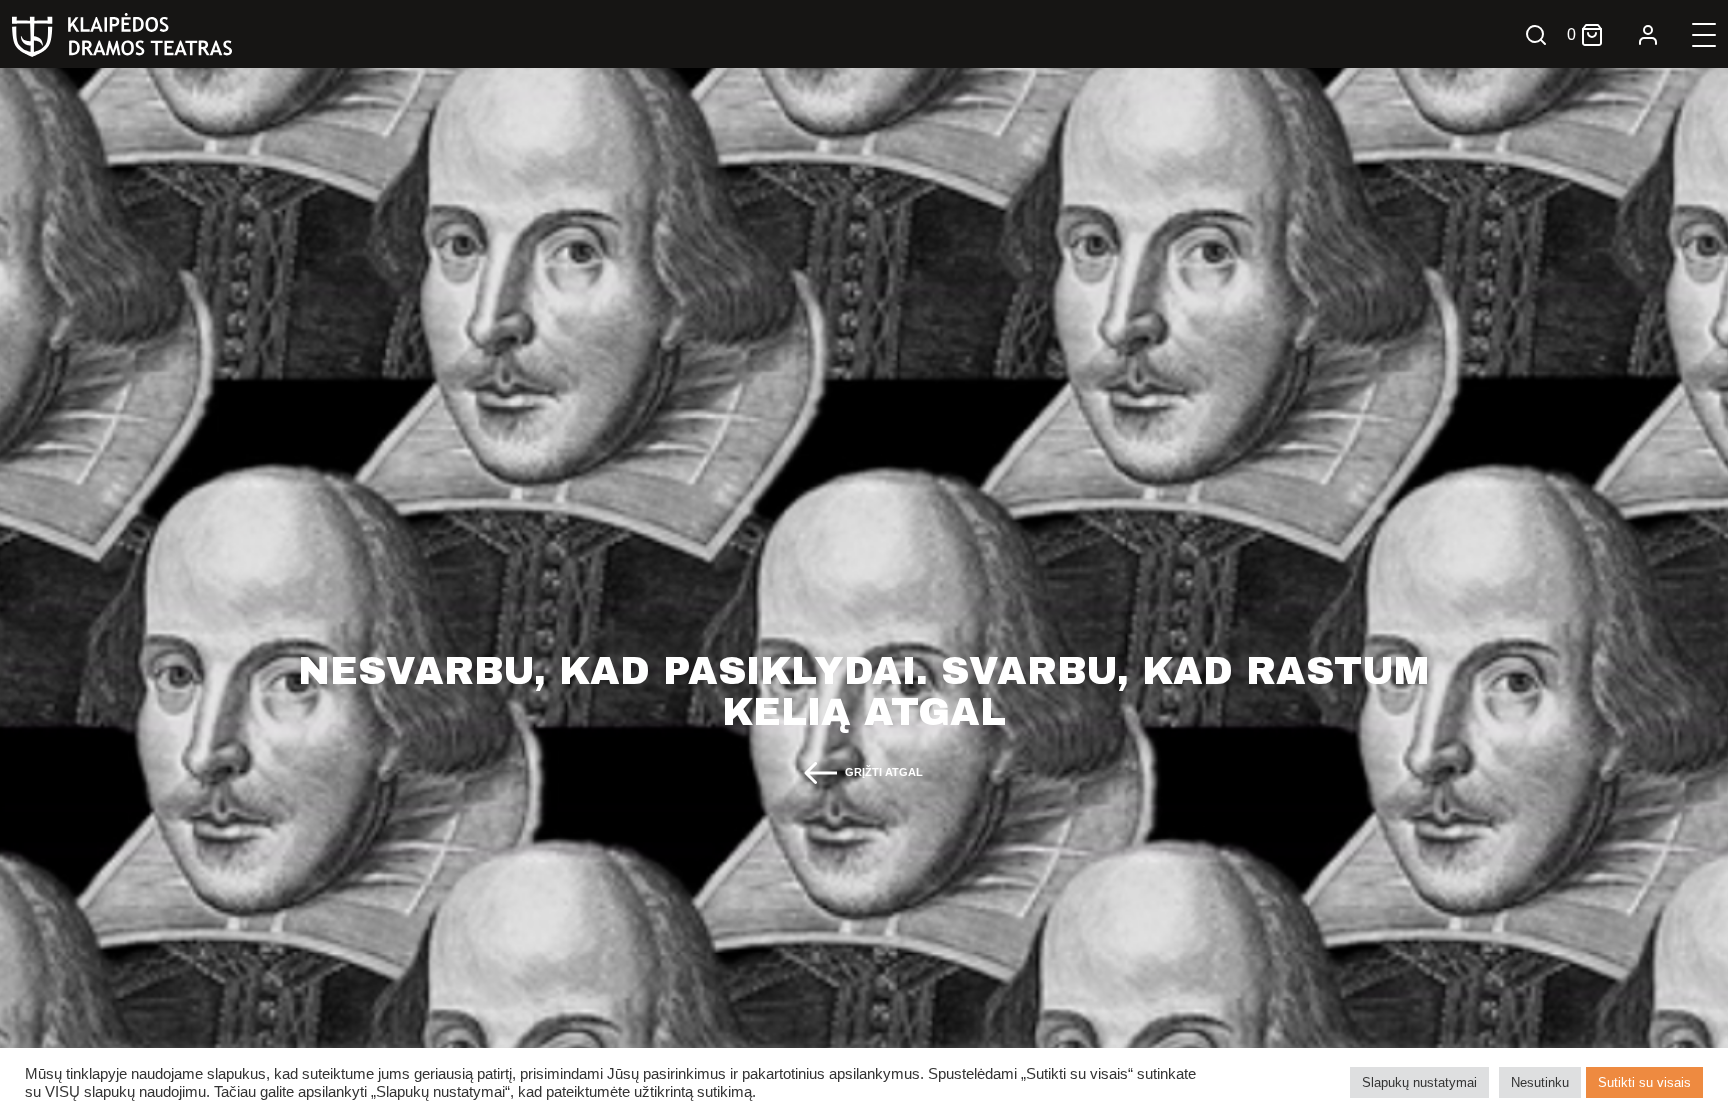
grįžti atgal (884, 772)
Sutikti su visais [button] (1644, 1082)
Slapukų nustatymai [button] (1419, 1082)
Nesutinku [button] (1540, 1082)
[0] (1592, 35)
